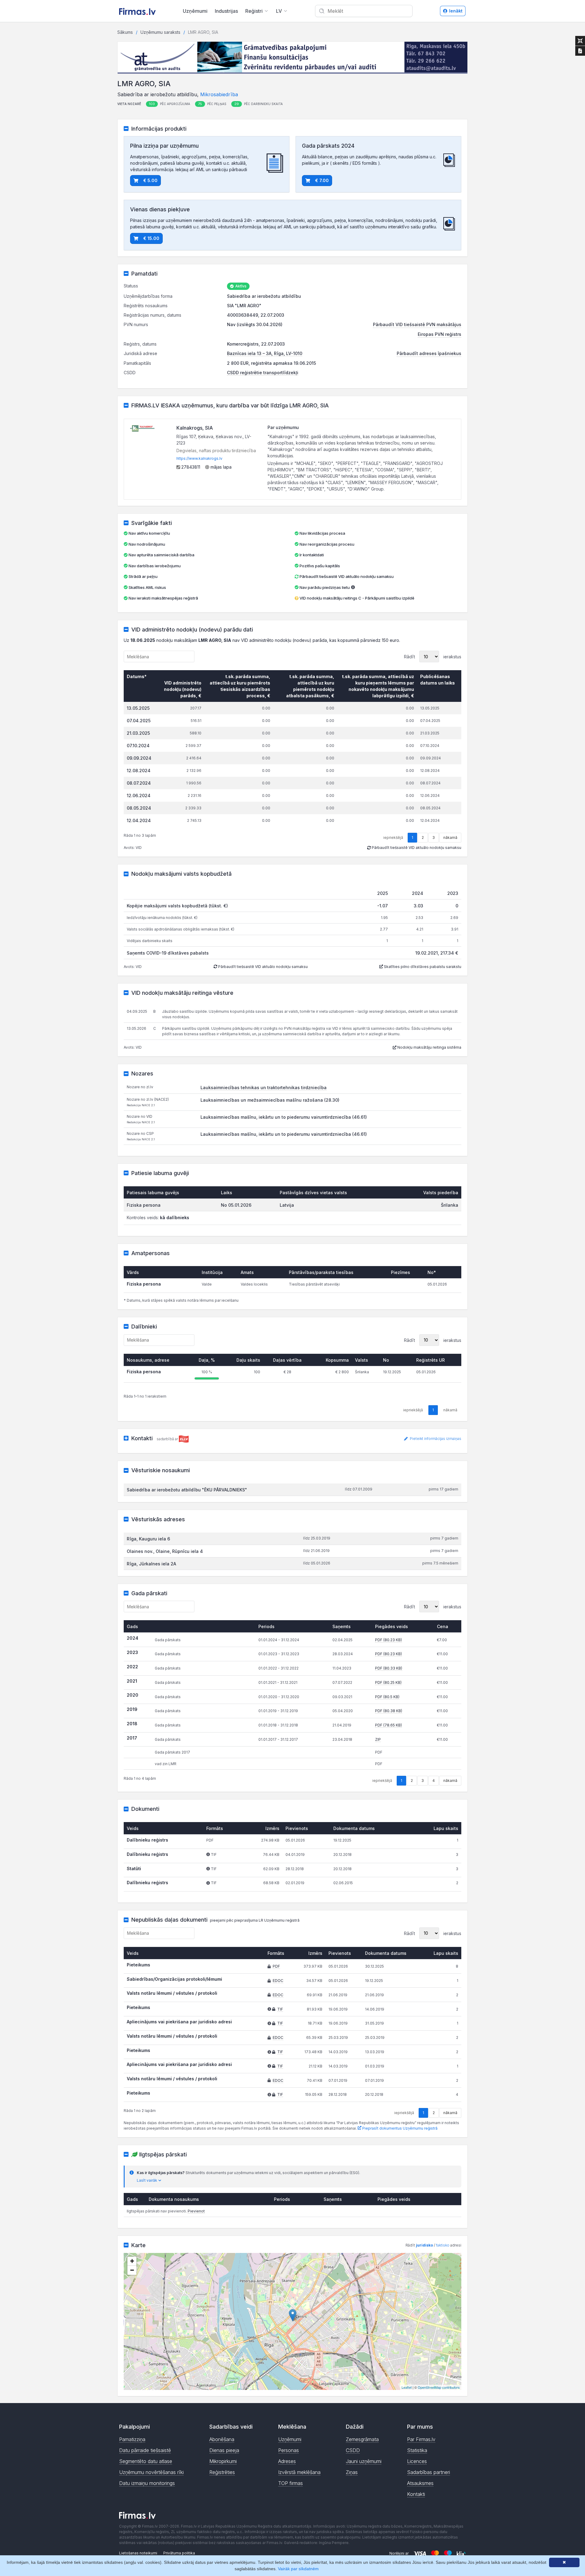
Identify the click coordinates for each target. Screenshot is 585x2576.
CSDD (353, 2450)
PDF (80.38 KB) (389, 1711)
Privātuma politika (179, 2553)
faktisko (443, 2245)
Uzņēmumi (195, 11)
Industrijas (226, 11)
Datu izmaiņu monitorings (147, 2483)
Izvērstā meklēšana (299, 2472)
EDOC (278, 1981)
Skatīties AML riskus (147, 587)
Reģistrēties (222, 2472)
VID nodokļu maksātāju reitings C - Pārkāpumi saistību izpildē (357, 598)
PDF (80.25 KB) (388, 1682)
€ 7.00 (322, 180)
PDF (276, 1966)
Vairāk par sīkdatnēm (298, 2569)
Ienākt (456, 11)
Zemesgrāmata (362, 2439)
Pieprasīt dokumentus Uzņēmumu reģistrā (399, 2128)
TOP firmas (291, 2483)
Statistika (417, 2450)
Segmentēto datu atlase (146, 2461)
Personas (289, 2450)
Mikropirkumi (223, 2461)
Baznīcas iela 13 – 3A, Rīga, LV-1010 (265, 353)
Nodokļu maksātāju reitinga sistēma (429, 1047)
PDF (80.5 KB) (387, 1697)
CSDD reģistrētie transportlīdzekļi (263, 373)
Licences (417, 2461)
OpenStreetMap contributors (439, 2387)
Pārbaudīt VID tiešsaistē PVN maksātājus (417, 324)
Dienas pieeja (224, 2450)
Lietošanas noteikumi (138, 2553)
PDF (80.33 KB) (389, 1668)
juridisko (424, 2245)
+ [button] (132, 2261)
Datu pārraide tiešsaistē (145, 2450)
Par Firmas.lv (421, 2439)
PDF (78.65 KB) (388, 1725)
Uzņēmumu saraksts (160, 32)
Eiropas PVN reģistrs (440, 334)
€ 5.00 (150, 180)
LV (279, 11)
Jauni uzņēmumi (364, 2461)
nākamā (450, 838)
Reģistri (254, 11)
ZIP (378, 1739)
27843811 (190, 467)
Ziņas (352, 2472)
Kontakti (416, 2494)
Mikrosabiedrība (219, 94)
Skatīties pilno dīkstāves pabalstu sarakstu (422, 967)
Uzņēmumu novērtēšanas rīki (151, 2472)
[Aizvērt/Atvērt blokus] (580, 41)
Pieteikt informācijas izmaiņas (435, 1439)
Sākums (125, 32)
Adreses (287, 2461)
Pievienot (196, 2211)
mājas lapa (220, 467)
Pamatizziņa (132, 2439)
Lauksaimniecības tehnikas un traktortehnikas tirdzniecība (264, 1087)
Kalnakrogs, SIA (195, 428)
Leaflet (407, 2387)
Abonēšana (222, 2439)
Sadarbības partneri (429, 2472)
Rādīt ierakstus (433, 657)
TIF (280, 2009)
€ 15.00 (151, 238)
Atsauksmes (420, 2483)
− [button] (132, 2270)
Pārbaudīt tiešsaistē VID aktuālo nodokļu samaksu (346, 576)
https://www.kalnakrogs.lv (199, 458)
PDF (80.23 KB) (388, 1640)
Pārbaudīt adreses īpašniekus (429, 353)
